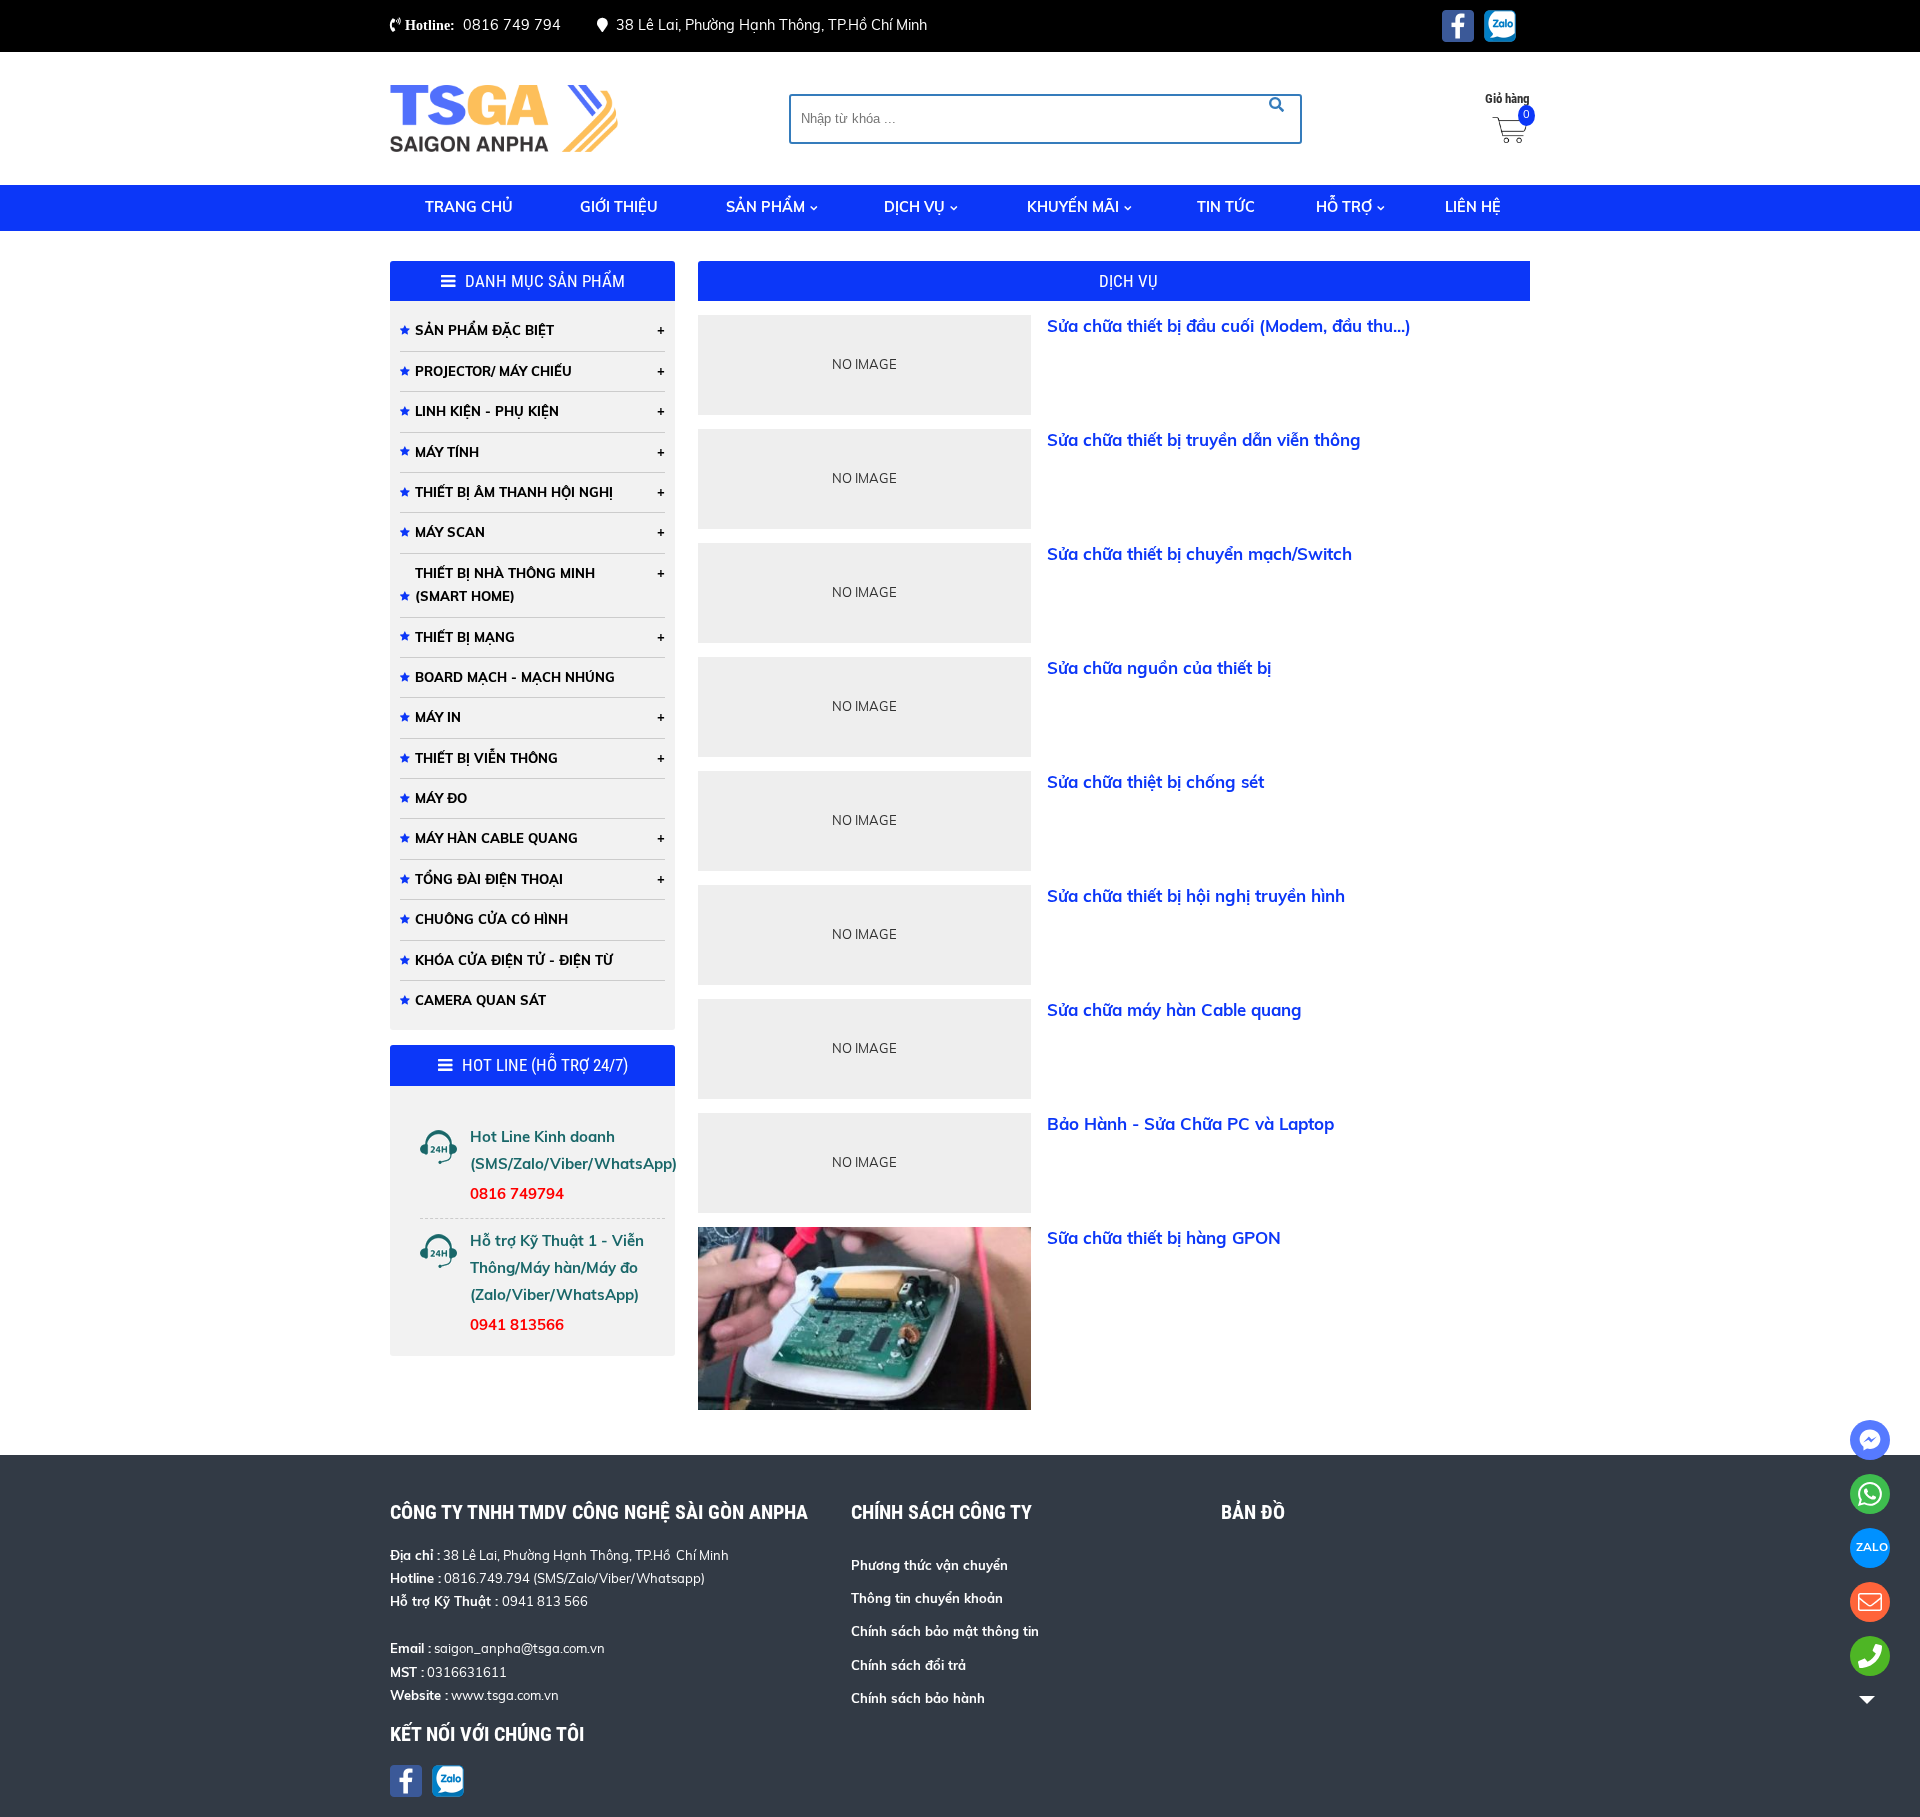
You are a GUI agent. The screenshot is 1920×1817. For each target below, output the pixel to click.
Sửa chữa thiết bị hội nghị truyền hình (1196, 895)
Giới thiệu (619, 207)
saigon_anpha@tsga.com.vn (519, 1648)
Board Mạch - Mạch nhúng (515, 677)
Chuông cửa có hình (491, 919)
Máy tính (447, 452)
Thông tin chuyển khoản (927, 1598)
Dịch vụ (914, 207)
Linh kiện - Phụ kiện (487, 411)
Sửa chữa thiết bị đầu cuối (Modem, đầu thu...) (1229, 325)
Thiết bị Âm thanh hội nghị (514, 492)
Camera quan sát (480, 1000)
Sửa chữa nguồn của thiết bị (1159, 667)
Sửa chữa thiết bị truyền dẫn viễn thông (1204, 439)
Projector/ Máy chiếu (493, 371)
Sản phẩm (765, 207)
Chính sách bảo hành (918, 1698)
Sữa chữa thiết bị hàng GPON (1164, 1237)
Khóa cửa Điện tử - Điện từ (514, 960)
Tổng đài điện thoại (489, 879)
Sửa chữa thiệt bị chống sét (1155, 781)
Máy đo (441, 798)
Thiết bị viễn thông (486, 758)
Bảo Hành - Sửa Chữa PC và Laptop (1190, 1123)
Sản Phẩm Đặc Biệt (484, 330)
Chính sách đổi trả (908, 1665)
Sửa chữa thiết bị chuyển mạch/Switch (1199, 553)
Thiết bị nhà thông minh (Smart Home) (505, 584)
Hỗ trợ (1344, 207)
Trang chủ (469, 207)
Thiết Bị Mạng (465, 637)
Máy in (438, 717)
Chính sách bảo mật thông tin (945, 1631)
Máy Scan (450, 532)
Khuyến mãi (1073, 207)
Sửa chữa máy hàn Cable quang (1174, 1009)
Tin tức (1226, 207)
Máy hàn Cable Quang (496, 838)
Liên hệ (1473, 207)
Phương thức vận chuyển (929, 1565)
